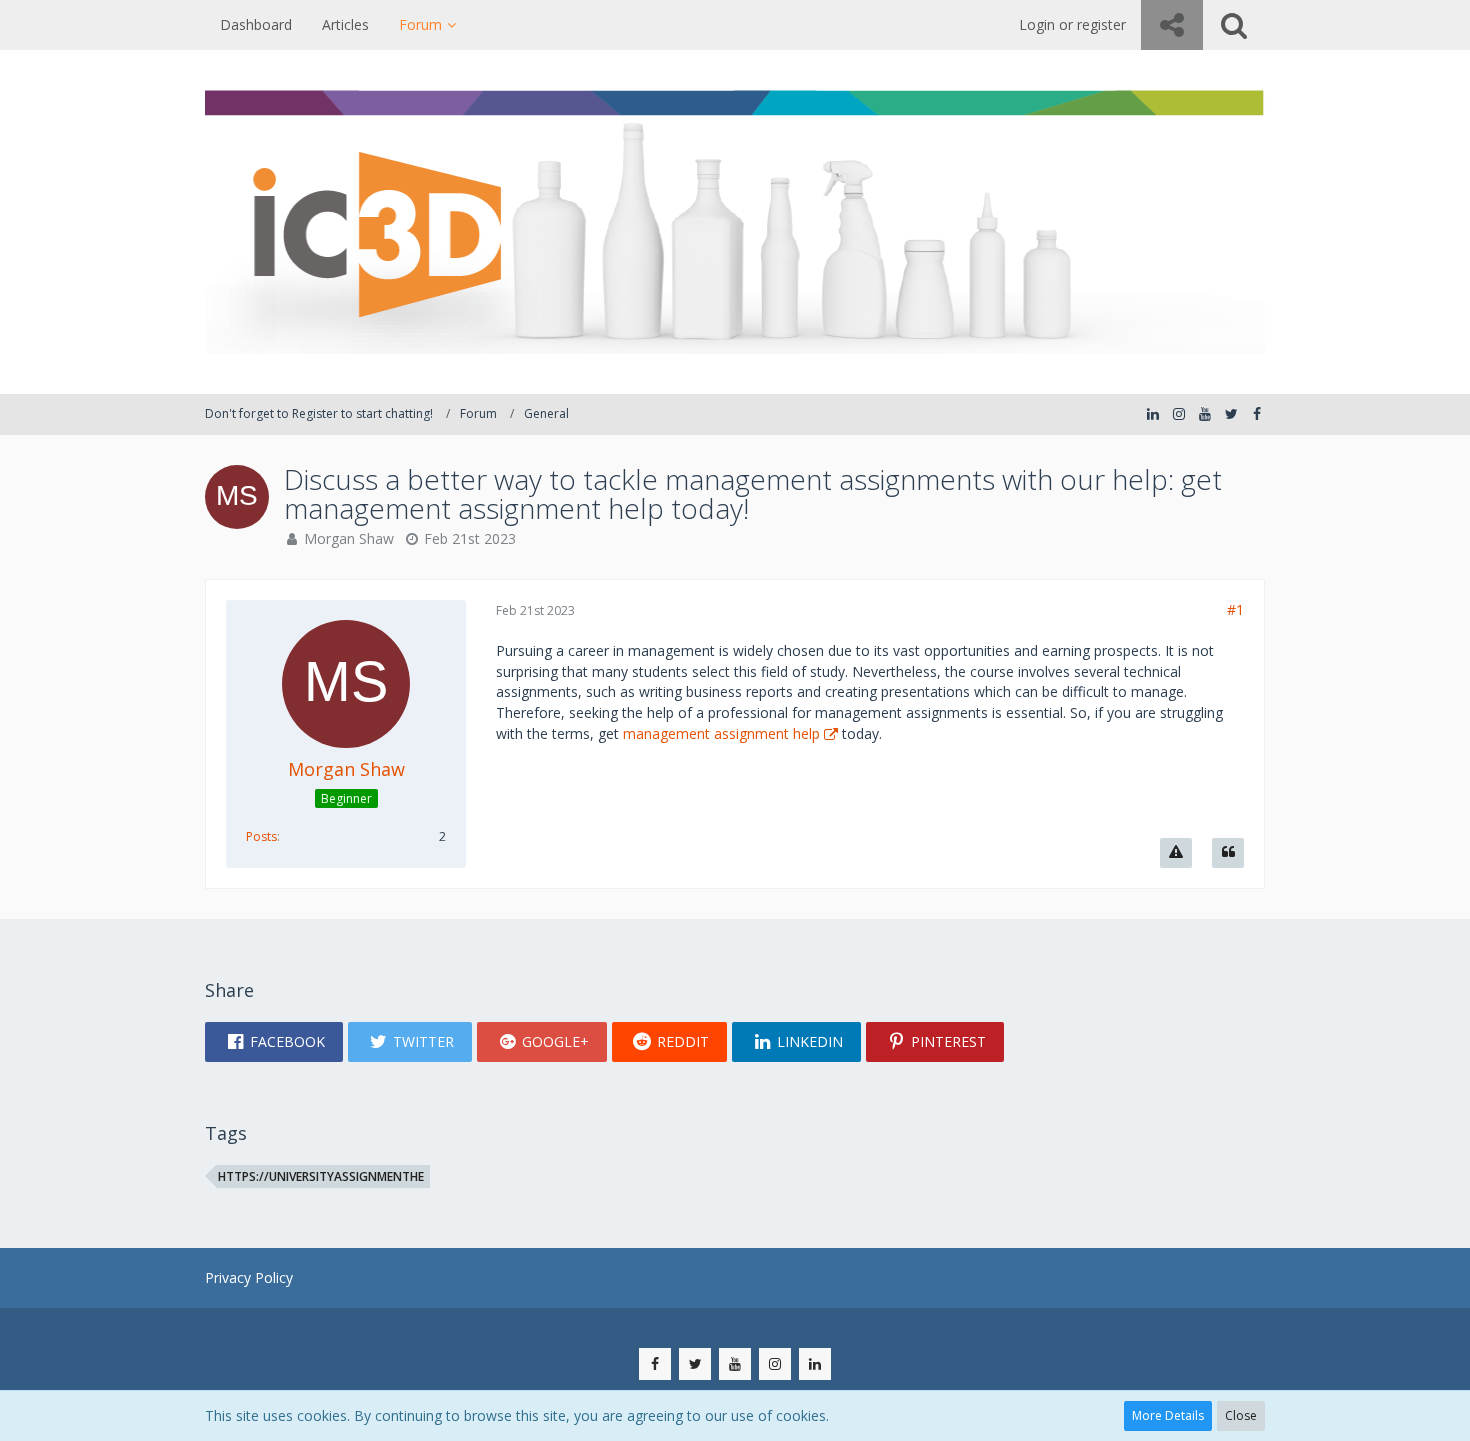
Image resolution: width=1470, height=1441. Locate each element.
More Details (1168, 1415)
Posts (261, 836)
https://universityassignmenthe (321, 1176)
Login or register (1072, 24)
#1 (1235, 609)
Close (1241, 1415)
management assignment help (721, 733)
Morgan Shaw (349, 538)
